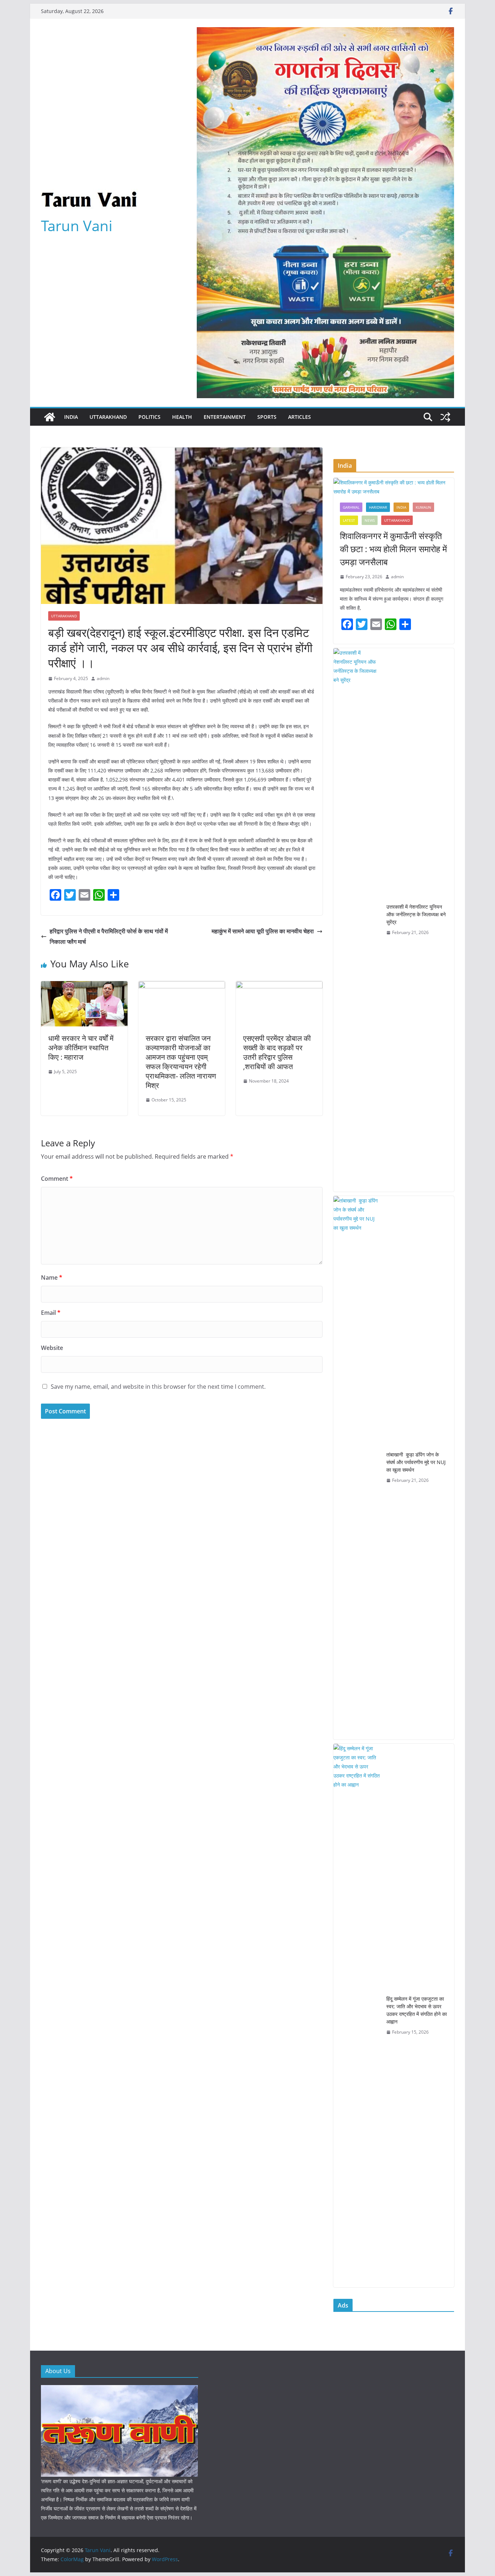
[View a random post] (445, 417)
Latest (349, 520)
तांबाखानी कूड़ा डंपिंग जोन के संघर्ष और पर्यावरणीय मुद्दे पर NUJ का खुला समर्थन (416, 1462)
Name (52, 1277)
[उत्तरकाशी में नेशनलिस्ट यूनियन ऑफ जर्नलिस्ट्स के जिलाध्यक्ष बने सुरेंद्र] (357, 920)
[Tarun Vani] (50, 417)
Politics (149, 417)
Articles (300, 417)
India (71, 417)
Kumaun (423, 507)
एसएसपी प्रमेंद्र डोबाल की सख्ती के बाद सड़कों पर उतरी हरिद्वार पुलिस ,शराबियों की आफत (277, 1052)
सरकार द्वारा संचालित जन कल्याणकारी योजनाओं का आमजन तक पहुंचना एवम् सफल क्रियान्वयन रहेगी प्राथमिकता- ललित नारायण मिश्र (181, 1062)
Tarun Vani (77, 226)
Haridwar (378, 507)
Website (52, 1348)
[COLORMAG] (119, 2390)
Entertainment (225, 417)
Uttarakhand (108, 417)
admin (103, 678)
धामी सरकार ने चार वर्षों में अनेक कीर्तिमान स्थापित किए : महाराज (81, 1048)
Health (182, 417)
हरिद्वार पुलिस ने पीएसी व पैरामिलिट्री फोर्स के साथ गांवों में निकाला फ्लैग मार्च (109, 936)
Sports (267, 417)
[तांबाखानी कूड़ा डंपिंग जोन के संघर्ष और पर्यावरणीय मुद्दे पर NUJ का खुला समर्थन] (357, 1468)
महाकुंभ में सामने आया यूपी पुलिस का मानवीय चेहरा (263, 931)
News (370, 520)
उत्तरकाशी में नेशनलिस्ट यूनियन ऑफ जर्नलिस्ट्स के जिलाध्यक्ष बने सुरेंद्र (416, 914)
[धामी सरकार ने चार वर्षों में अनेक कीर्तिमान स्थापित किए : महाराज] (84, 986)
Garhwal (351, 507)
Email (51, 1313)
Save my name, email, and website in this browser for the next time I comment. (158, 1387)
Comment (57, 1179)
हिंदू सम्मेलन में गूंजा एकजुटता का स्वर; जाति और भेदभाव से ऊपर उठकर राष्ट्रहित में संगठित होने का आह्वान (417, 2010)
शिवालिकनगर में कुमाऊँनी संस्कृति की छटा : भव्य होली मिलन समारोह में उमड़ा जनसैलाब (393, 549)
